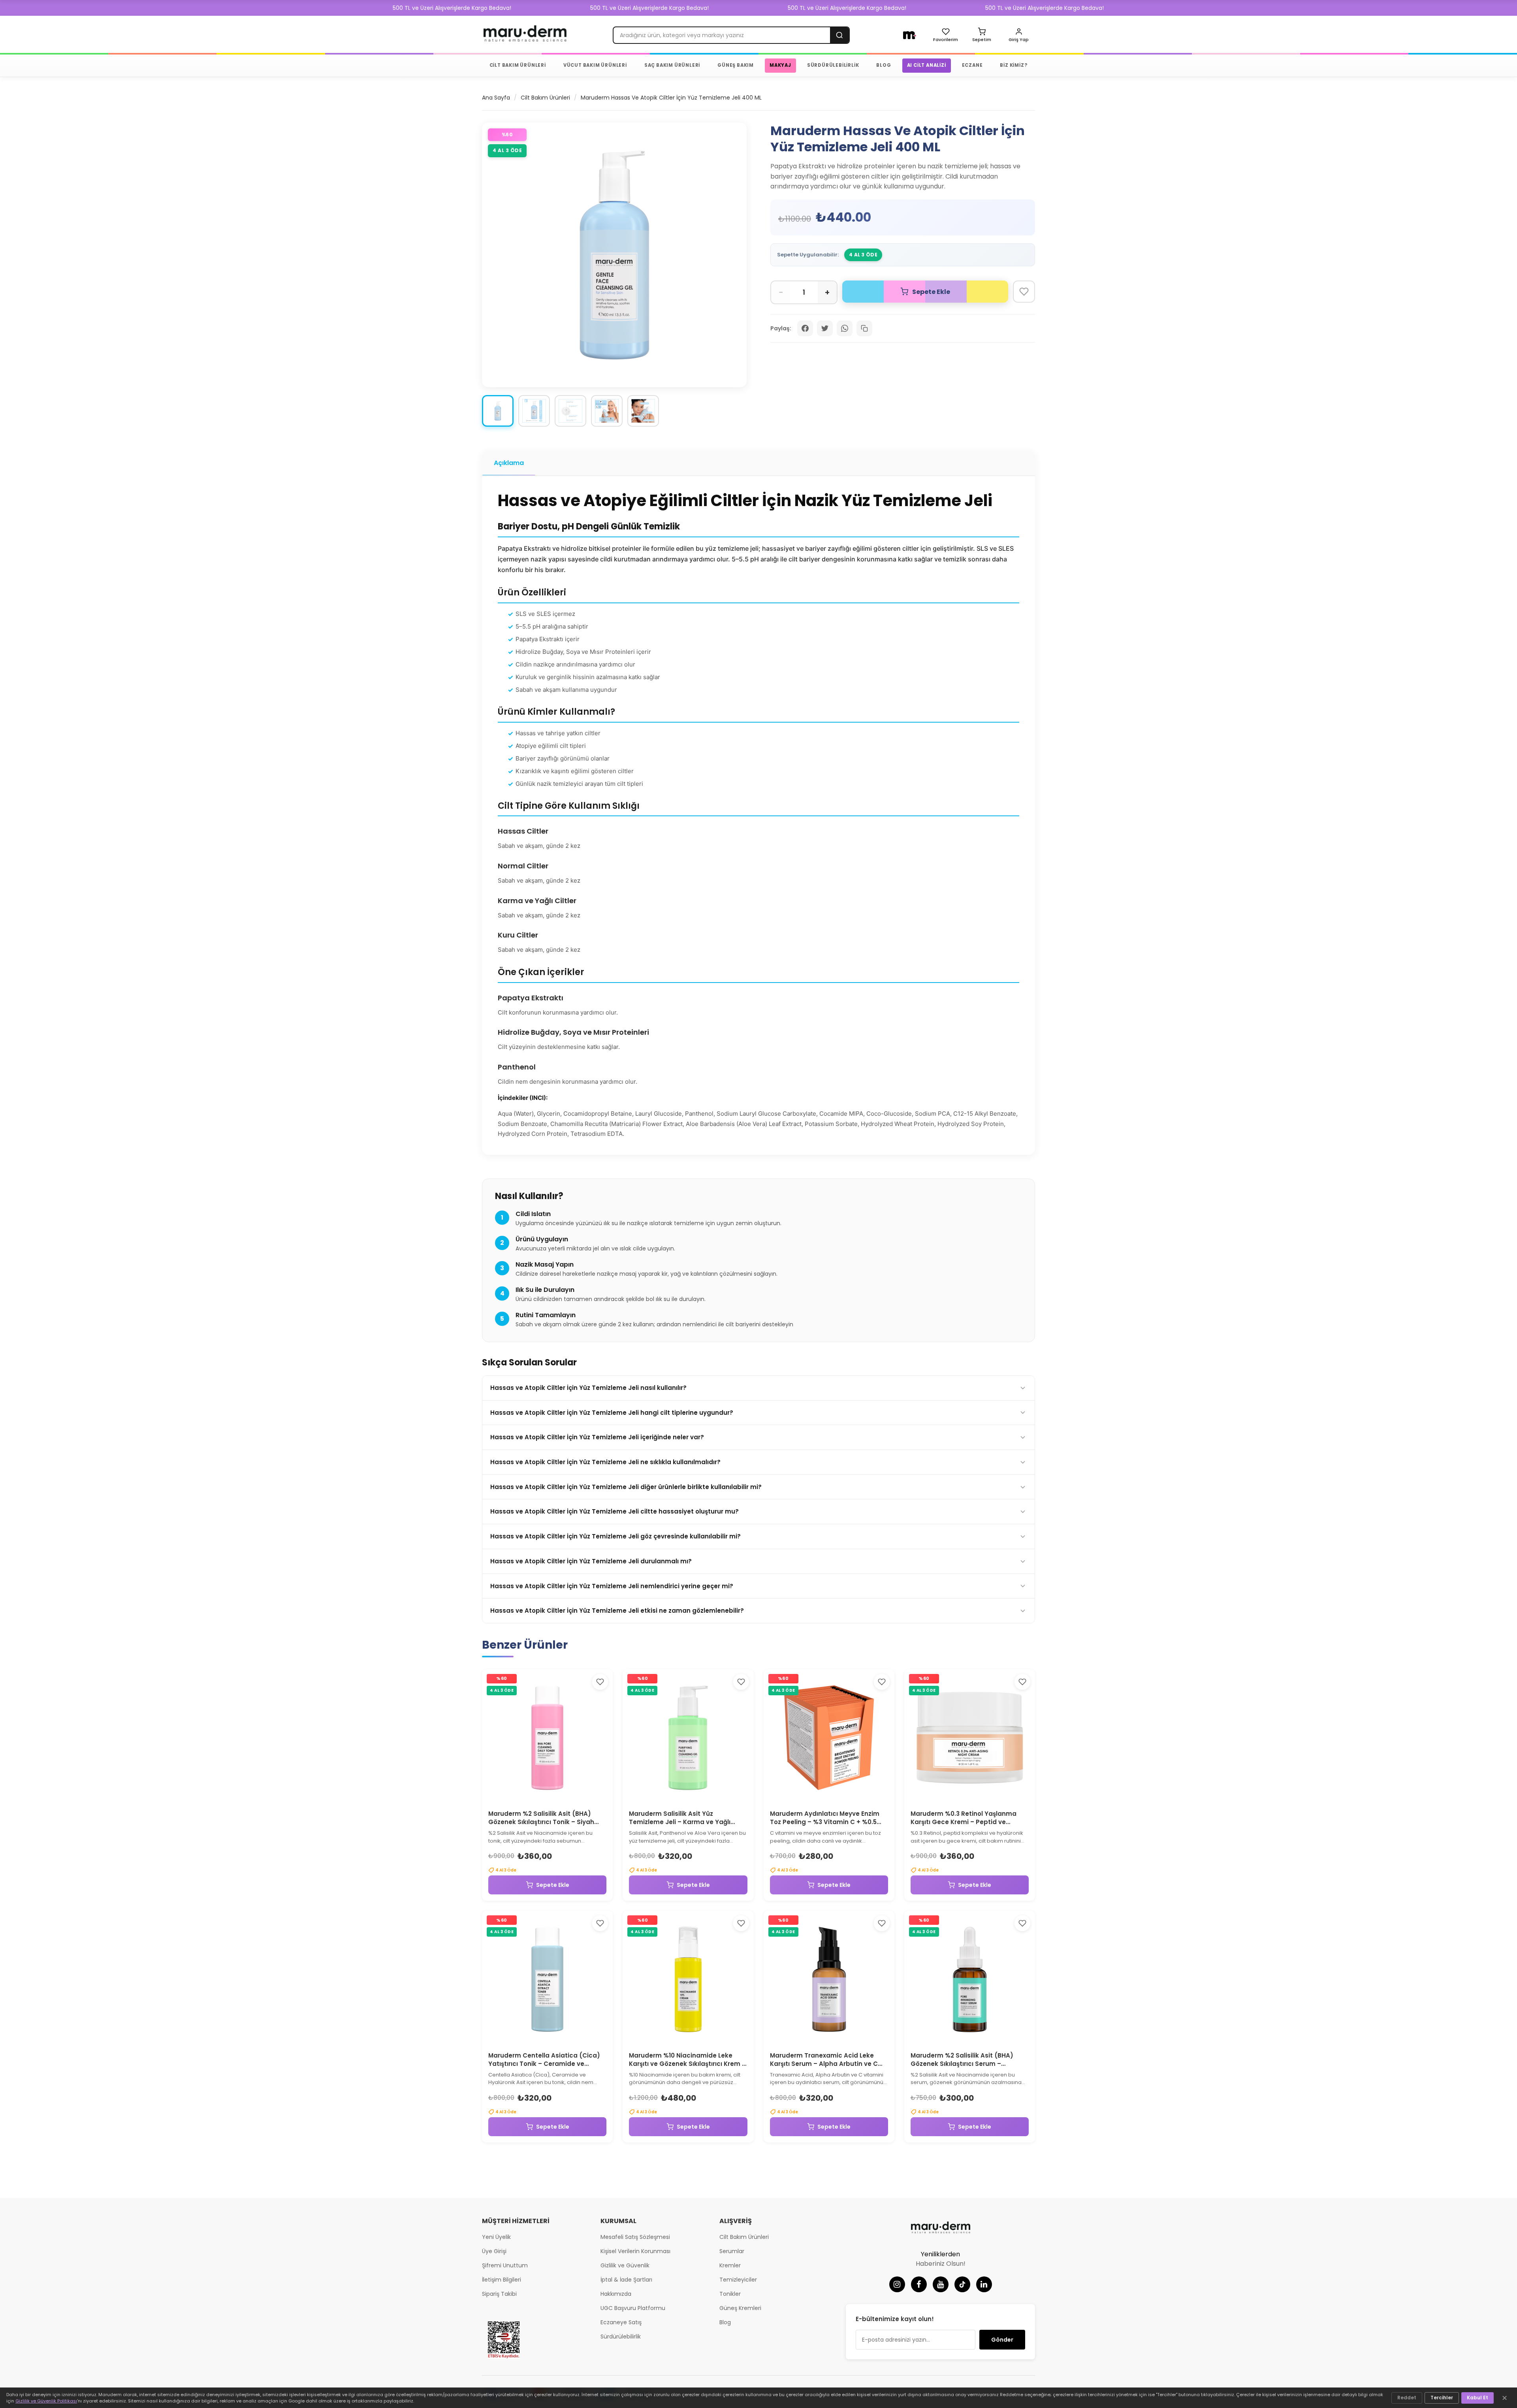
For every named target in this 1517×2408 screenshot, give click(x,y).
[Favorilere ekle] (600, 1682)
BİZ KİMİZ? (1014, 65)
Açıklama (509, 463)
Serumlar (732, 2251)
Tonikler (730, 2294)
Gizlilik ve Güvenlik (625, 2265)
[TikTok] (962, 2284)
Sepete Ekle (553, 1885)
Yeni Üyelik (496, 2237)
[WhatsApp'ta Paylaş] (845, 328)
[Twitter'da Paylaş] (825, 328)
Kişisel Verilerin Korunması (635, 2251)
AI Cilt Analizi (927, 65)
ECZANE (972, 65)
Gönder (1002, 2340)
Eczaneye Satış (621, 2322)
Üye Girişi (494, 2251)
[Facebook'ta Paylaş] (805, 328)
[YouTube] (941, 2284)
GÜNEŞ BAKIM (736, 65)
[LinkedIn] (984, 2284)
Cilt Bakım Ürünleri (545, 98)
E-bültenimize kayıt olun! (895, 2319)
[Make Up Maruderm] (910, 35)
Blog (725, 2322)
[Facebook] (919, 2284)
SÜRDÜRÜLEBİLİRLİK (833, 65)
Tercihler (1442, 2398)
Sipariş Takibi (499, 2294)
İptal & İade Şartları (626, 2280)
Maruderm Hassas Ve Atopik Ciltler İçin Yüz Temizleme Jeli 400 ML (671, 98)
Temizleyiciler (738, 2280)
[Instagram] (897, 2284)
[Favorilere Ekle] (1024, 292)
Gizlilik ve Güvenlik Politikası (46, 2401)
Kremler (730, 2265)
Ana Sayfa (496, 98)
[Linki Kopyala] (864, 328)
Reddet (1407, 2398)
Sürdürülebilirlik (621, 2336)
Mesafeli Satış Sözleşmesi (635, 2237)
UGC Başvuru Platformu (633, 2308)
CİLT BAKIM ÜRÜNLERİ (518, 65)
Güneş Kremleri (740, 2308)
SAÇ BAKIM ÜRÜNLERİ (672, 65)
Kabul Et (1477, 2398)
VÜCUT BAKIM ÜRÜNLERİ (595, 65)
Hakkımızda (616, 2294)
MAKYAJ (780, 65)
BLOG (884, 65)
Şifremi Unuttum (505, 2265)
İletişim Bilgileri (502, 2280)
